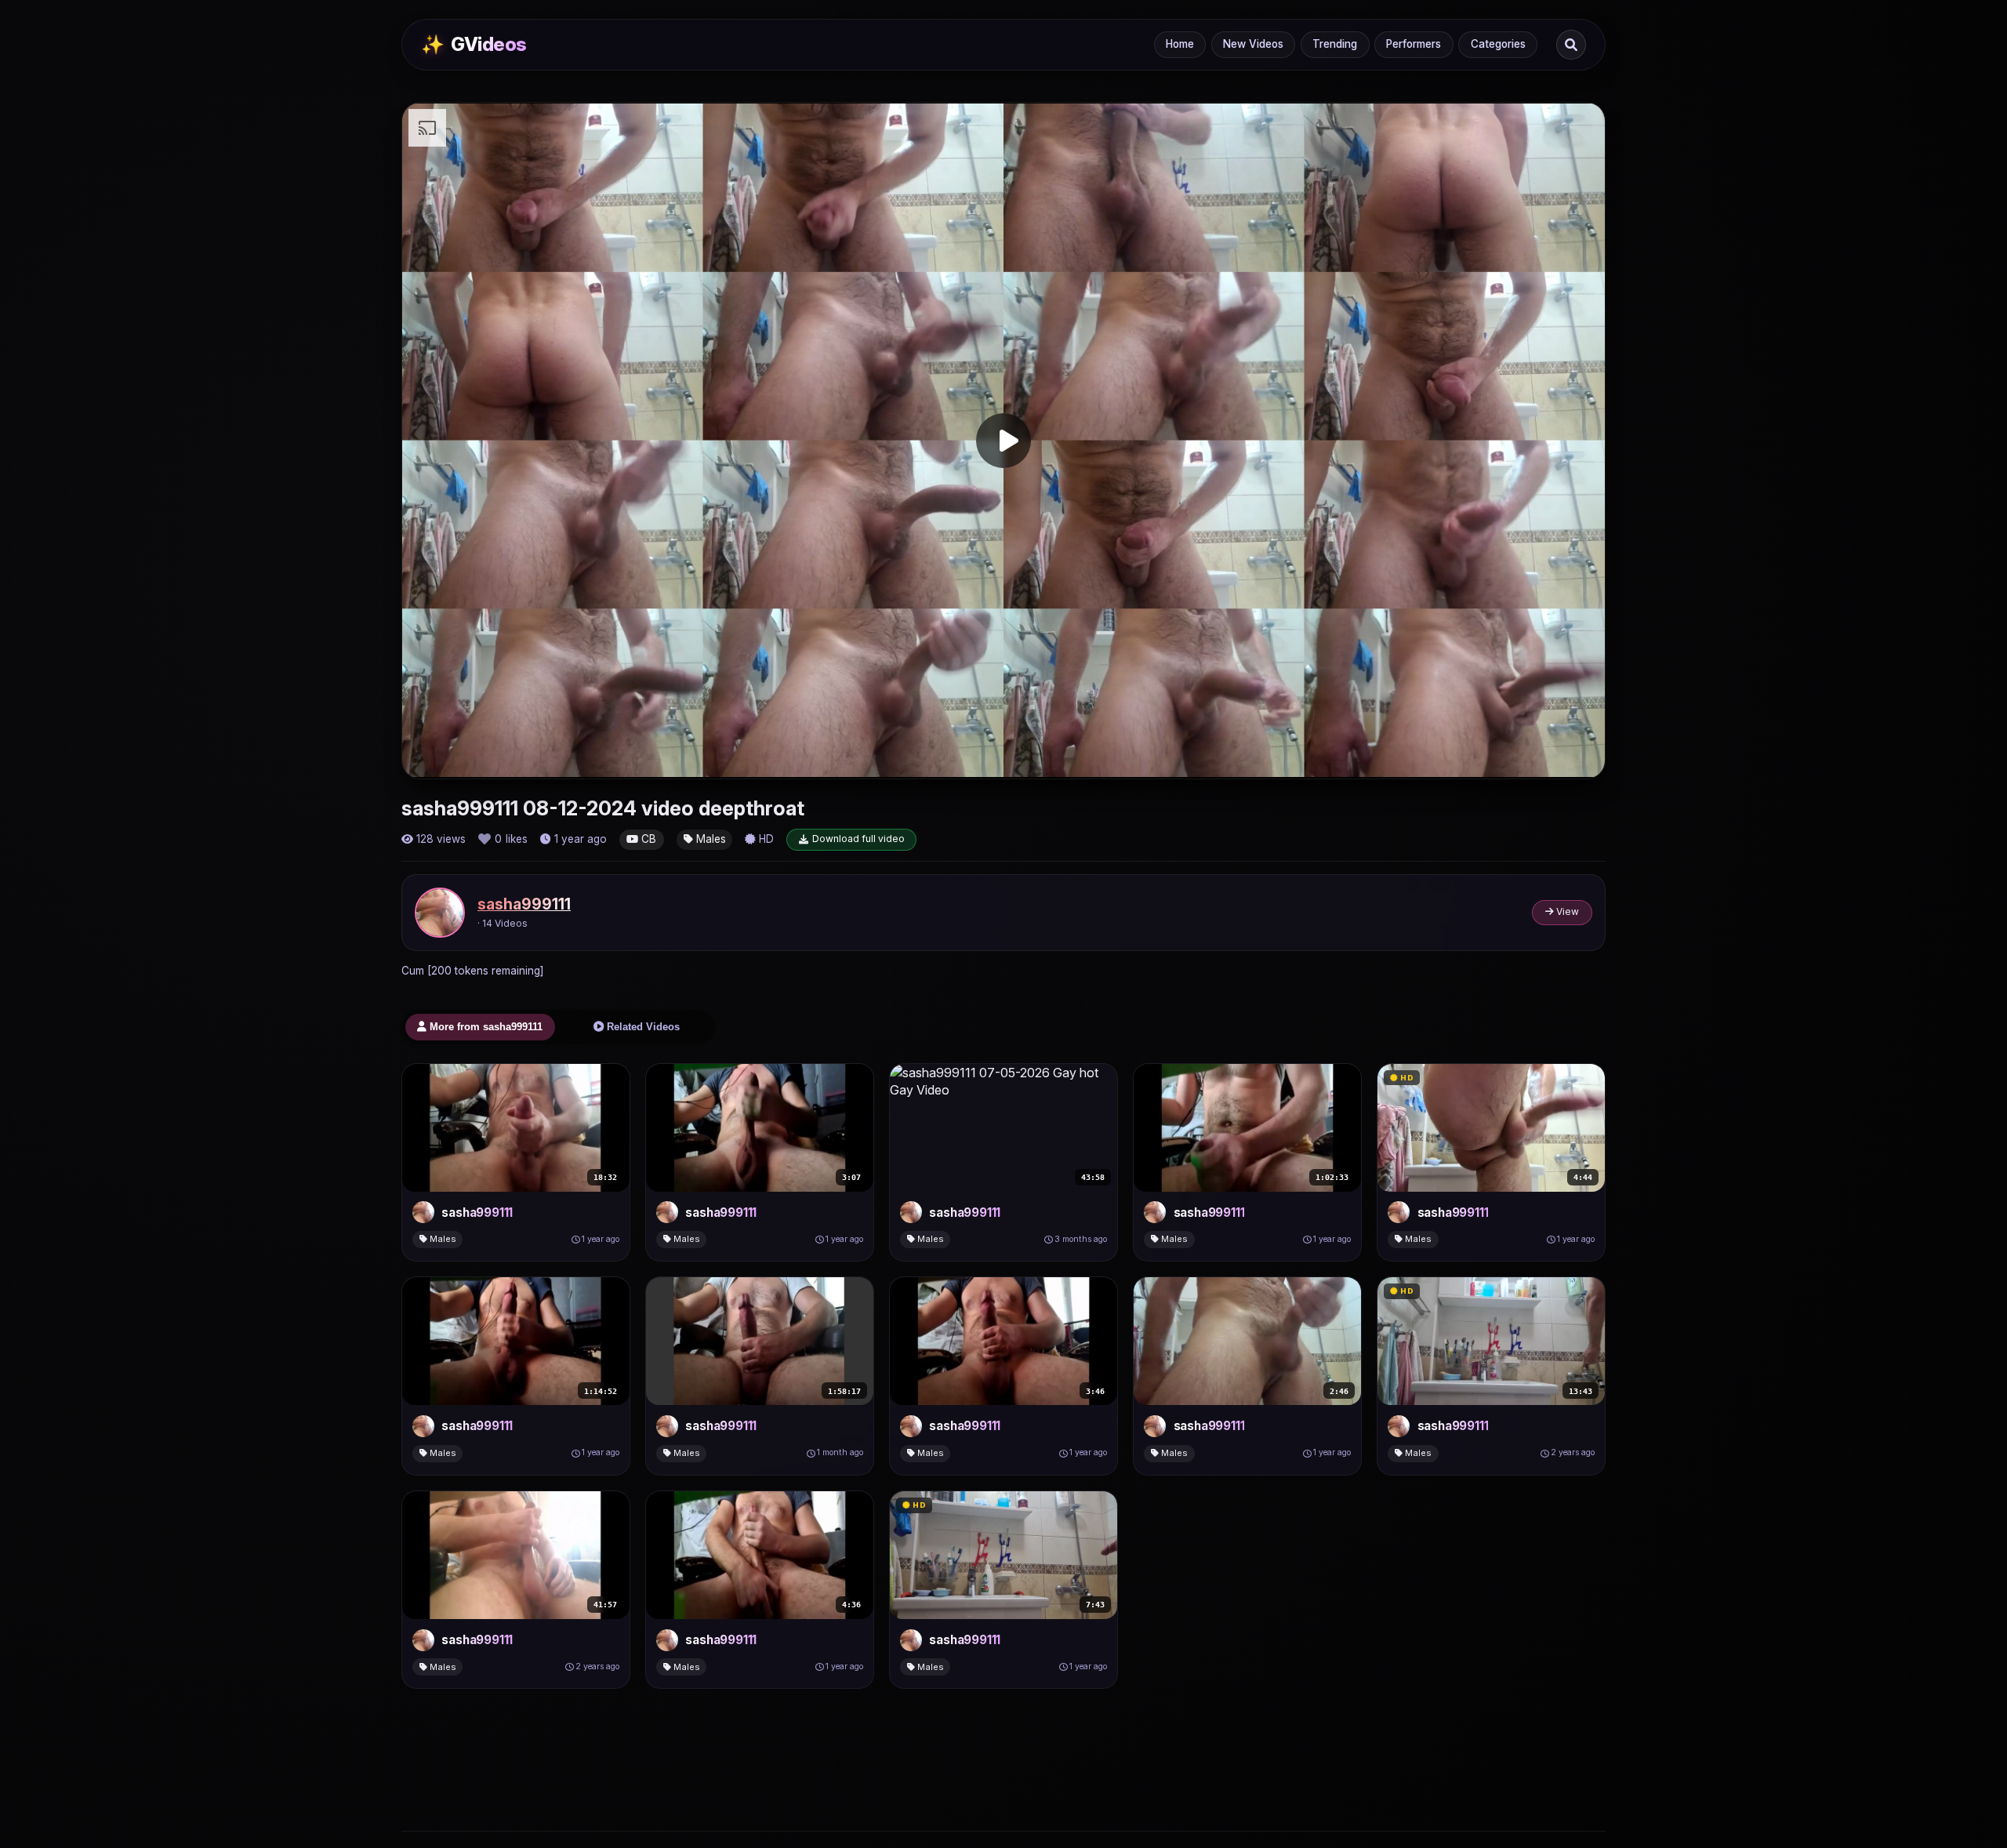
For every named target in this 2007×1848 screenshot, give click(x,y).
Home (1180, 44)
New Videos (1253, 44)
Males (710, 839)
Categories (1498, 44)
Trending (1335, 44)
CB (647, 839)
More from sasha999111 (485, 1027)
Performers (1414, 44)
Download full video (858, 839)
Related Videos (642, 1027)
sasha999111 (524, 904)
